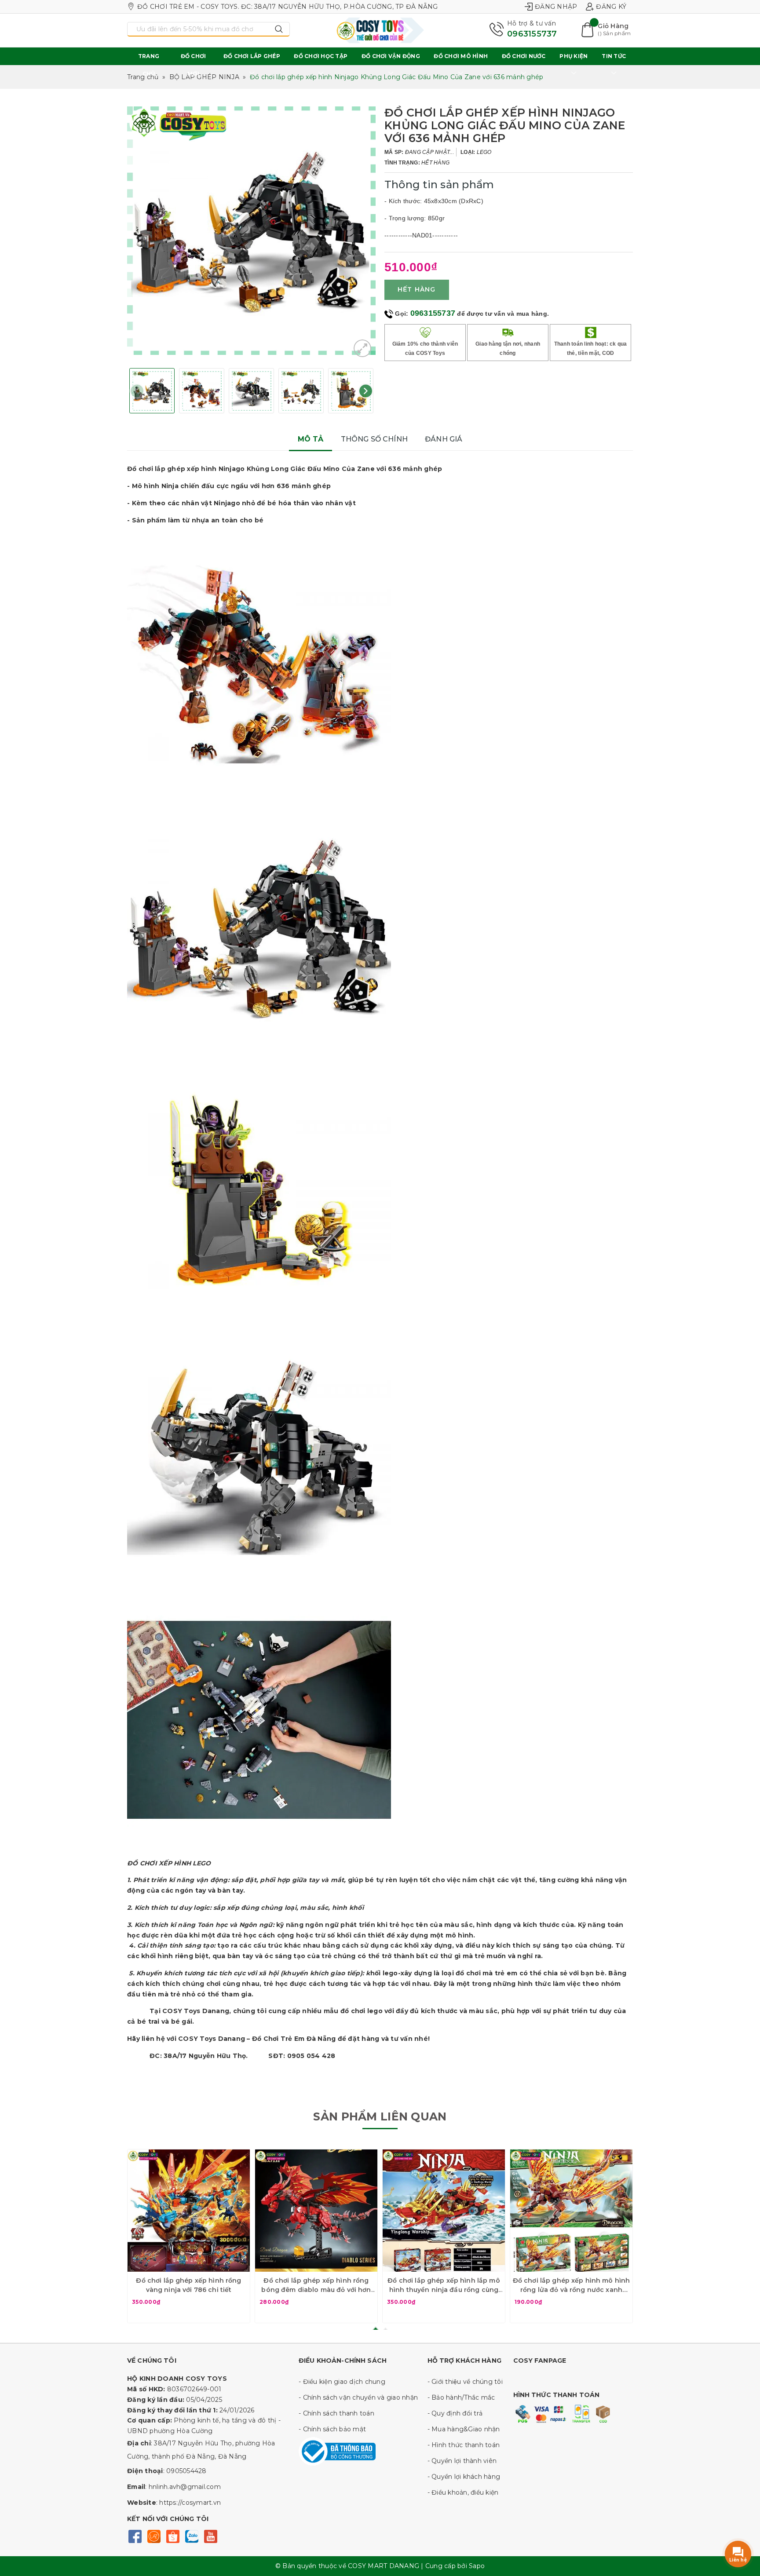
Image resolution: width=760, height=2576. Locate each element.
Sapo (477, 2566)
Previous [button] (137, 391)
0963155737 (532, 34)
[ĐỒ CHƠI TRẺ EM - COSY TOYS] (380, 30)
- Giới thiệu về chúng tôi (465, 2382)
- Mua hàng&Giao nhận (464, 2429)
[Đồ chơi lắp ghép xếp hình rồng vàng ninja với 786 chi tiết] (189, 2211)
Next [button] (366, 391)
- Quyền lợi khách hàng (464, 2477)
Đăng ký (611, 7)
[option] (251, 231)
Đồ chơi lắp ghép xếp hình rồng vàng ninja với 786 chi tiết (188, 2285)
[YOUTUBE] (210, 2535)
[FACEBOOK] (135, 2535)
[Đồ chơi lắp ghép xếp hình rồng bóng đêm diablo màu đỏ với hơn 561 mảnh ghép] (316, 2211)
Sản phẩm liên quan (380, 2116)
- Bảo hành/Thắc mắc (461, 2397)
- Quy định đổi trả (455, 2413)
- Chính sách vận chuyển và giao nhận (358, 2397)
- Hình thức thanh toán (464, 2445)
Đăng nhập (556, 7)
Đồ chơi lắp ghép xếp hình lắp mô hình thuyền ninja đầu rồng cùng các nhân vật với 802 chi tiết (444, 2286)
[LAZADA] (154, 2535)
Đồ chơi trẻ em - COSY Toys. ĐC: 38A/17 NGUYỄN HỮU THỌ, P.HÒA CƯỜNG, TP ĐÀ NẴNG (288, 7)
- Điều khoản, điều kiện (463, 2492)
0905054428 (186, 2471)
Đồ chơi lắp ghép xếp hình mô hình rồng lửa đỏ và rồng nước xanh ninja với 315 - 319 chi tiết (572, 2286)
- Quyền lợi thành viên (462, 2461)
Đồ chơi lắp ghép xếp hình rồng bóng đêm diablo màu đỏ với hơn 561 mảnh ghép (316, 2286)
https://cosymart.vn (190, 2503)
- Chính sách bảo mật (332, 2429)
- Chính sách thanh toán (336, 2413)
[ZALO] (192, 2535)
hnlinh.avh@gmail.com (185, 2487)
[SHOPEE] (173, 2535)
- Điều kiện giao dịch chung (342, 2382)
